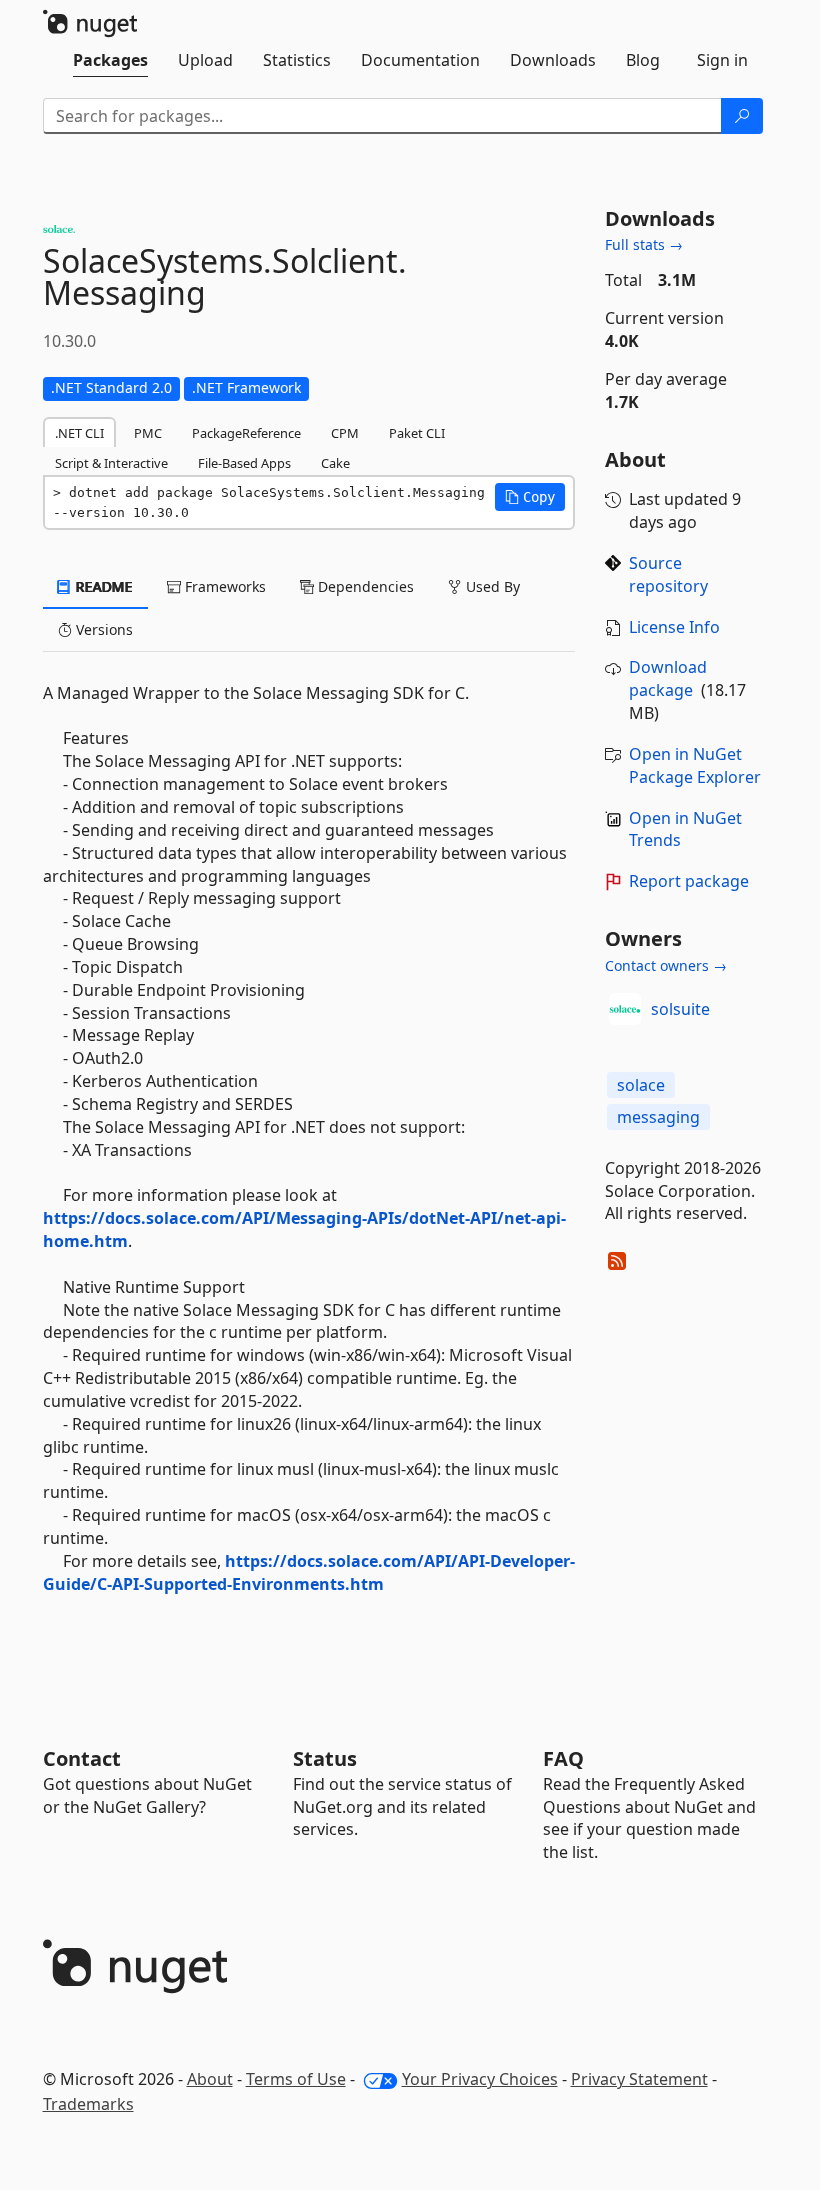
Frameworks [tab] (223, 586)
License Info (674, 627)
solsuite (680, 1009)
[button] (530, 497)
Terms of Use (296, 2079)
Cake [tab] (335, 463)
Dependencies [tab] (364, 586)
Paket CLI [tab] (417, 433)
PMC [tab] (148, 433)
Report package (689, 881)
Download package (668, 678)
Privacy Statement (639, 2079)
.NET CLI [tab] (79, 433)
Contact (82, 1758)
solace (641, 1085)
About (210, 2079)
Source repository (668, 574)
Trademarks (88, 2104)
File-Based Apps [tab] (244, 463)
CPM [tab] (345, 433)
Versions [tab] (102, 629)
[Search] (742, 116)
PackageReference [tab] (246, 433)
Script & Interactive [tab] (111, 463)
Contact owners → (666, 965)
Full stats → (644, 244)
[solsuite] (625, 1009)
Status (325, 1758)
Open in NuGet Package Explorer (695, 765)
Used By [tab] (491, 586)
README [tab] (102, 586)
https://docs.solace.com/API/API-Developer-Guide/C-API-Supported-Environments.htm (309, 1572)
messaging (658, 1117)
